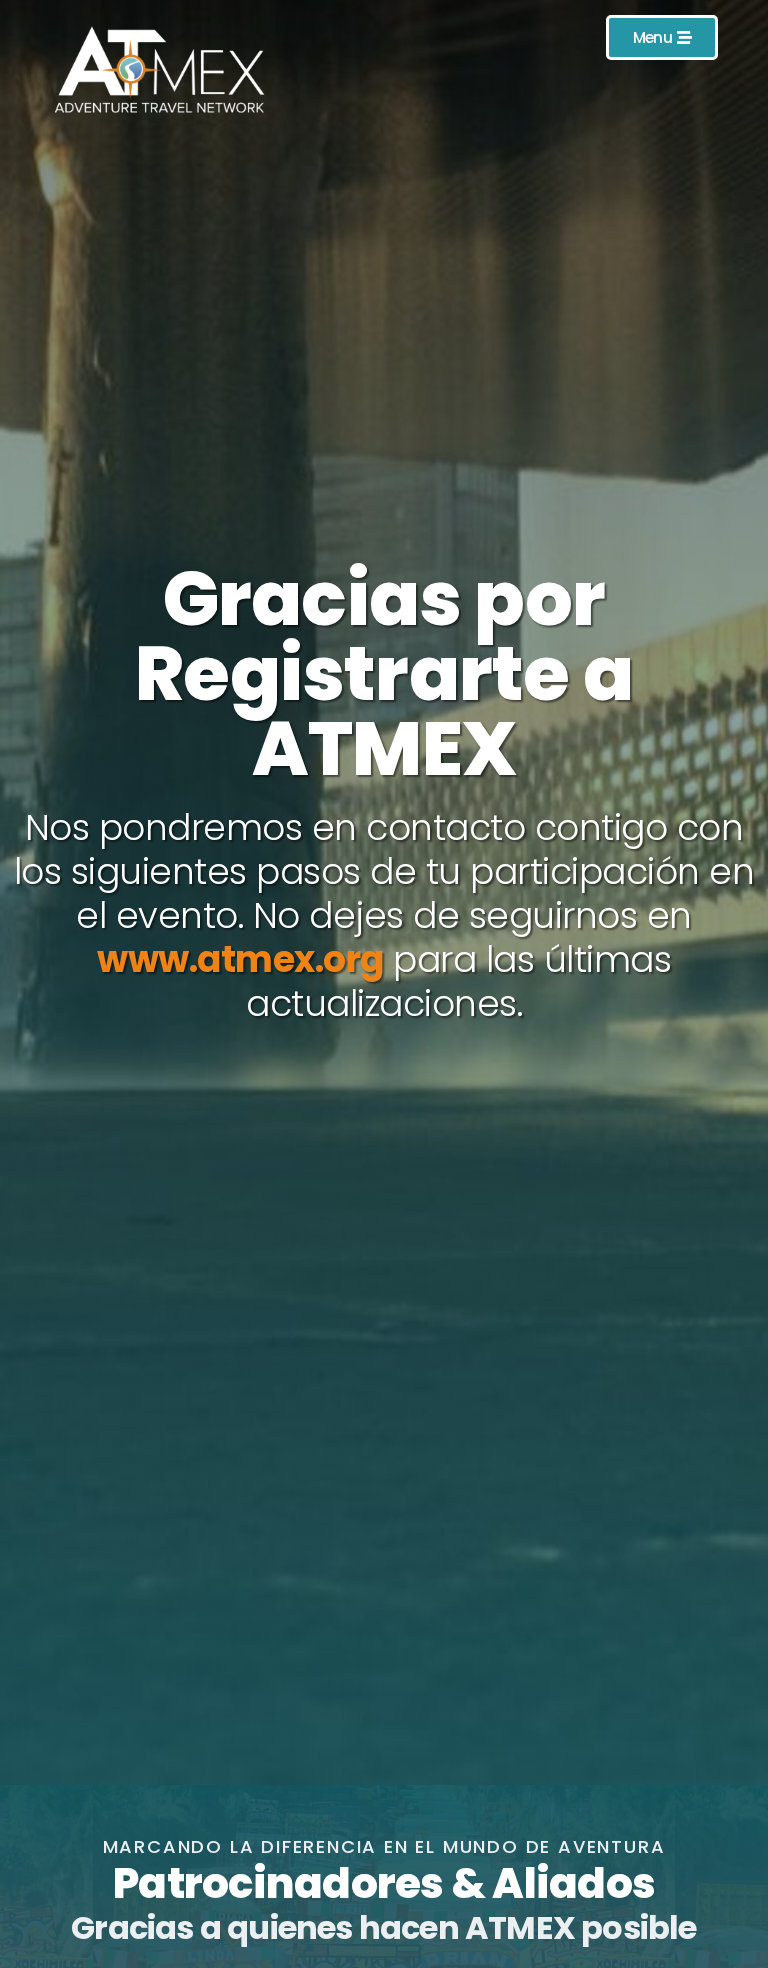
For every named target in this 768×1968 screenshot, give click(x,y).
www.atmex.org (240, 959)
